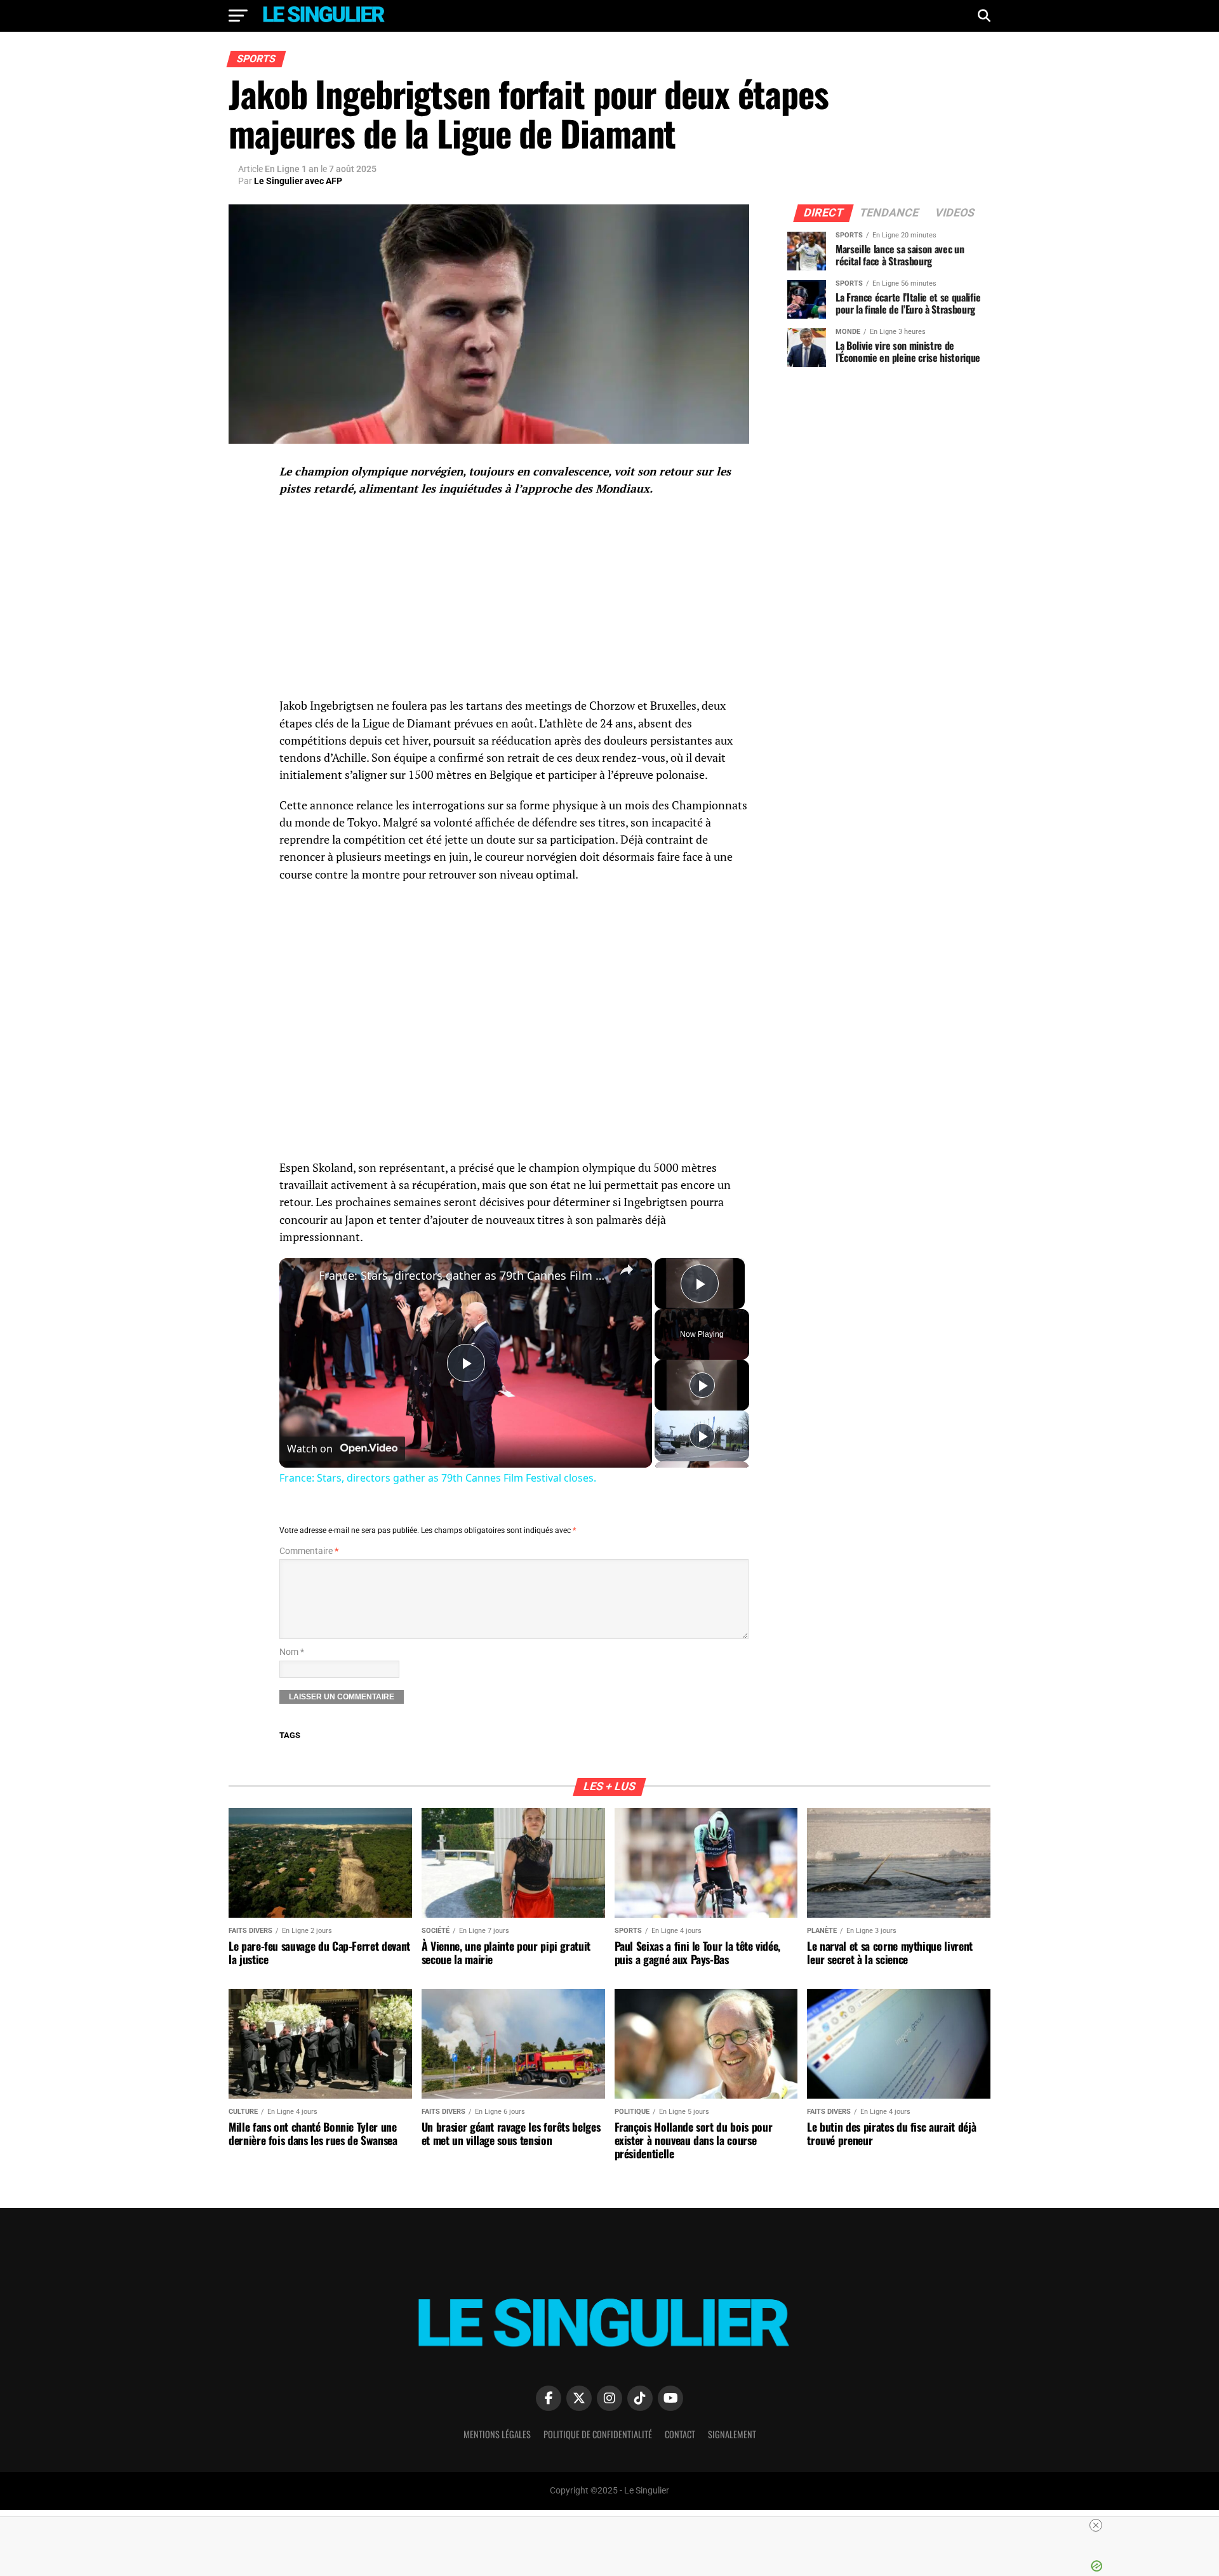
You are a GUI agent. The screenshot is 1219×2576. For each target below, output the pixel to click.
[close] (615, 2525)
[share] (627, 1270)
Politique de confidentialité (598, 2434)
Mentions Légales (497, 2434)
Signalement (732, 2434)
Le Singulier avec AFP (298, 181)
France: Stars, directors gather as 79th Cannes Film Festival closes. (464, 1275)
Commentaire (309, 1551)
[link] (300, 1278)
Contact (680, 2434)
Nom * (292, 1652)
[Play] (702, 1385)
